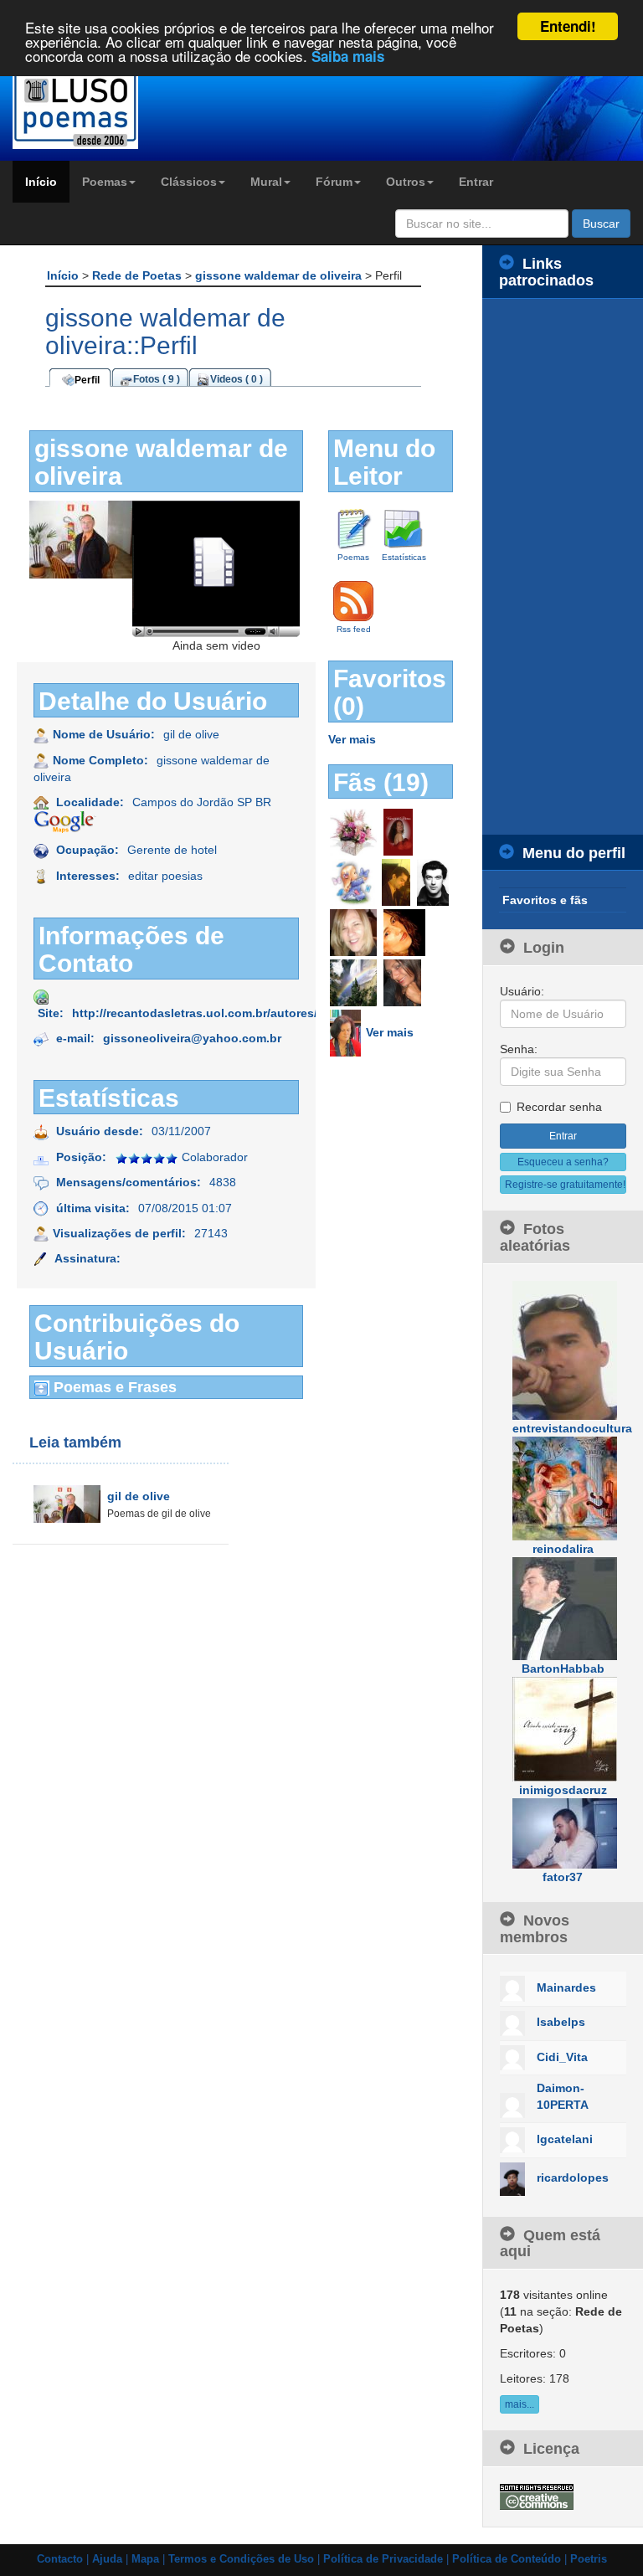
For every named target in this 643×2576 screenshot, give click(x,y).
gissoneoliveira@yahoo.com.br (192, 1038)
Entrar (476, 182)
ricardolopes (573, 2178)
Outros (406, 182)
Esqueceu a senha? (563, 1162)
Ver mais (352, 739)
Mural (266, 182)
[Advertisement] (563, 567)
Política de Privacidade (383, 2559)
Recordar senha (559, 1107)
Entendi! (568, 26)
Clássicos (189, 182)
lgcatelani (565, 2139)
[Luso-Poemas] (80, 108)
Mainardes (566, 1987)
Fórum (334, 182)
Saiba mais (348, 56)
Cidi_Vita (562, 2057)
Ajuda (107, 2559)
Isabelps (561, 2022)
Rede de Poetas (139, 275)
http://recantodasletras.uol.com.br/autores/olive (208, 1013)
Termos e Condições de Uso (241, 2559)
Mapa (145, 2559)
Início (41, 182)
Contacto (60, 2559)
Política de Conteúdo (507, 2559)
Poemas (105, 182)
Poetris (589, 2559)
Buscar (601, 224)
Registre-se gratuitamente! (565, 1185)
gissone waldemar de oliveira (280, 275)
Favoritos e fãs (545, 900)
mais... (520, 2404)
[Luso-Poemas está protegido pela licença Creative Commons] (537, 2496)
